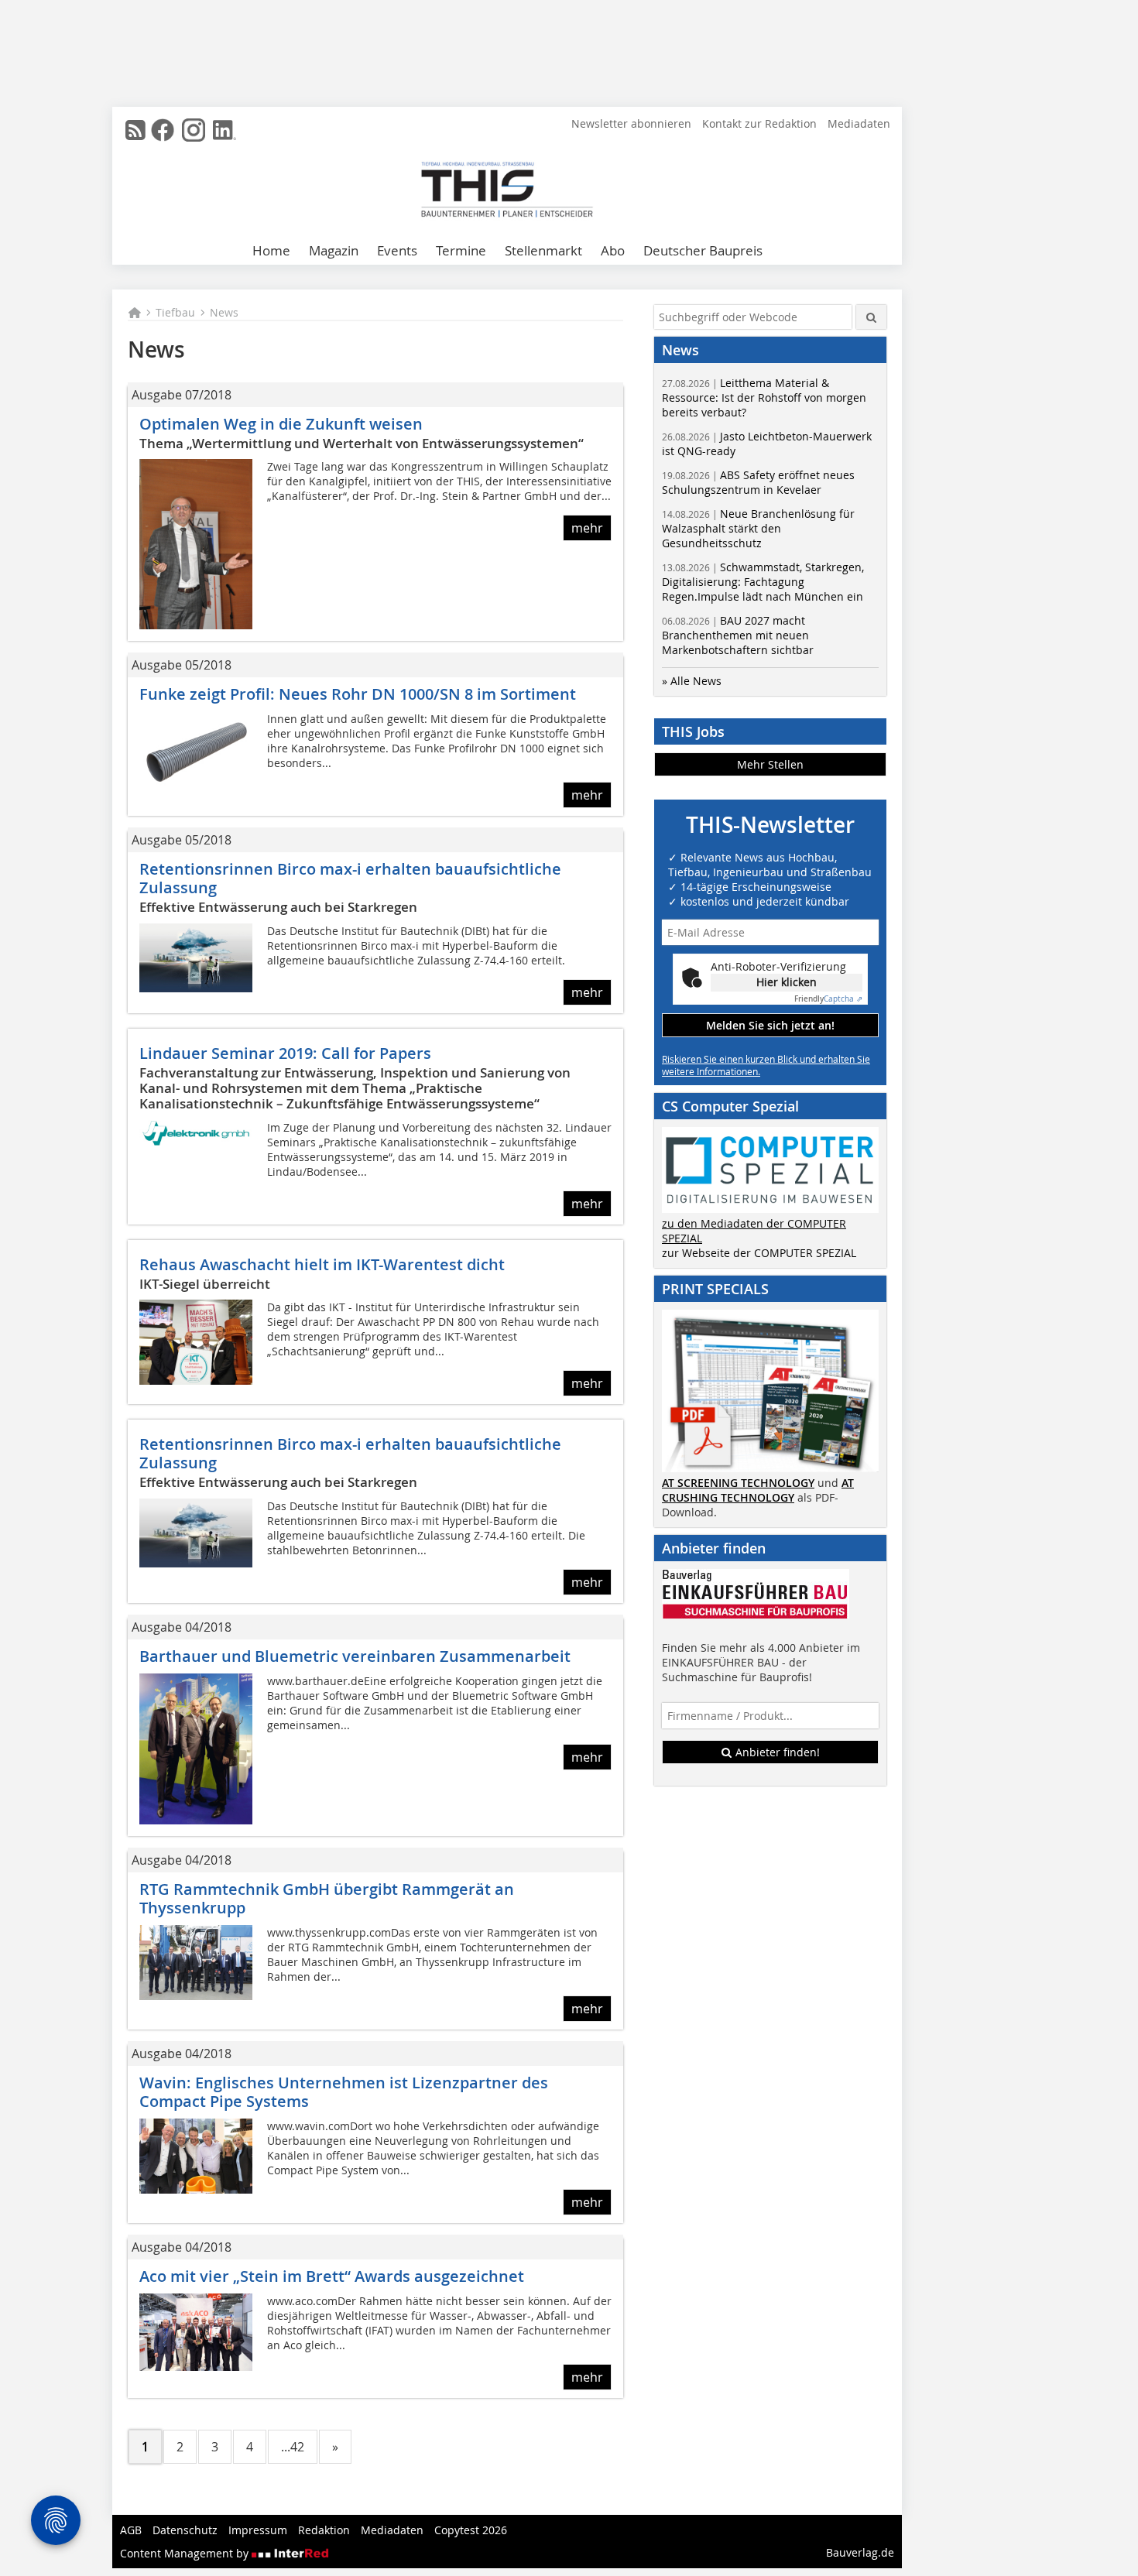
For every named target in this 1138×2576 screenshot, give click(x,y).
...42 (293, 2447)
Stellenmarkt (543, 250)
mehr (587, 528)
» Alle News (692, 681)
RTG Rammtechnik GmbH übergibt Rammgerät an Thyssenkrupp (327, 1898)
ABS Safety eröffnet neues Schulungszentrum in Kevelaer (758, 482)
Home (271, 250)
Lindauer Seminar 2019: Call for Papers (285, 1053)
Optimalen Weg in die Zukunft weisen (281, 424)
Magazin (334, 250)
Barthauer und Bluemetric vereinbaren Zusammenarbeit (355, 1656)
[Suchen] (871, 317)
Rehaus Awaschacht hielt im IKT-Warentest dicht (322, 1264)
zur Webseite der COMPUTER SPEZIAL (759, 1253)
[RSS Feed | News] (135, 130)
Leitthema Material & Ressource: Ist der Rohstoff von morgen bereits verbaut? (764, 397)
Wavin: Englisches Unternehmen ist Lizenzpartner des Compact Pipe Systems (344, 2092)
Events (397, 250)
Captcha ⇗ (828, 999)
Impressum (258, 2530)
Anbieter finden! (776, 1752)
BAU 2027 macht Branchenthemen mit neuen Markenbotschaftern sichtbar (738, 635)
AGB (131, 2530)
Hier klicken (787, 982)
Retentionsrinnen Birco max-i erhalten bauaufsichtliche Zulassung (350, 878)
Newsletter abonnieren (631, 123)
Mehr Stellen (770, 764)
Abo (613, 250)
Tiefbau (175, 312)
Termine (461, 250)
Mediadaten (859, 123)
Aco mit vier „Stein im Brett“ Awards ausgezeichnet (332, 2276)
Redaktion (324, 2530)
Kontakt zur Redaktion (759, 123)
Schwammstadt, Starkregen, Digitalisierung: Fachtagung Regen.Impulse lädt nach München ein (763, 582)
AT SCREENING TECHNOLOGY (738, 1483)
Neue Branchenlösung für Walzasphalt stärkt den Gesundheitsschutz (758, 528)
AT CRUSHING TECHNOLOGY (758, 1490)
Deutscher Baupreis (703, 250)
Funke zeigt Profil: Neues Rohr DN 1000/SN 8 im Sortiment (358, 694)
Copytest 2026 (471, 2530)
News (224, 312)
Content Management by (186, 2553)
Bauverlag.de (860, 2552)
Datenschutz (185, 2530)
